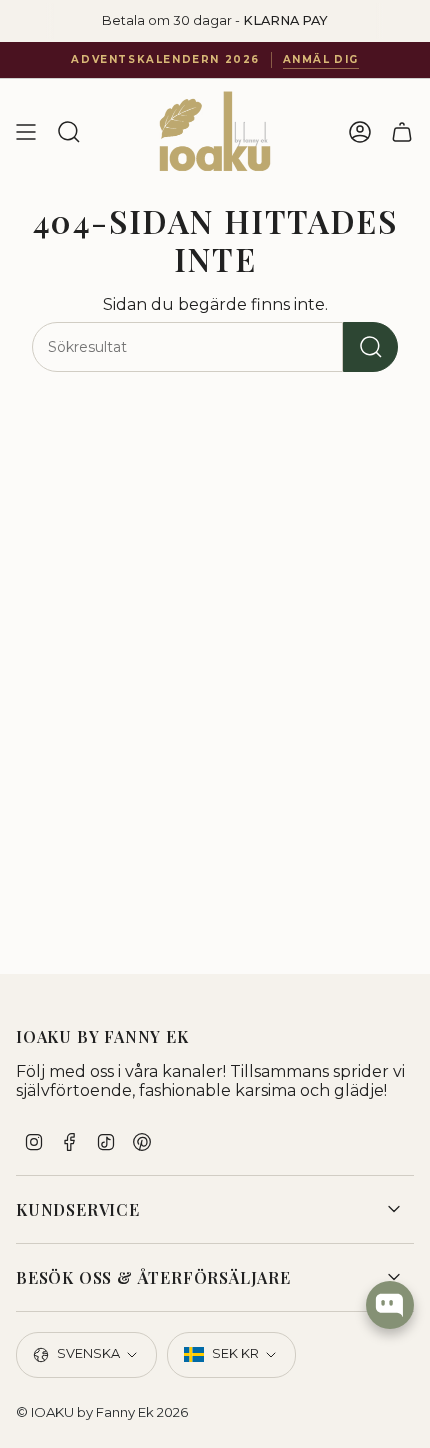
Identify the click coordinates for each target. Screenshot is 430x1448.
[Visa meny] (26, 132)
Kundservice (78, 1209)
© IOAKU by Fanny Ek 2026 (102, 1412)
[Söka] (370, 347)
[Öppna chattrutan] (390, 1305)
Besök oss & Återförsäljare (153, 1277)
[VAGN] (402, 132)
